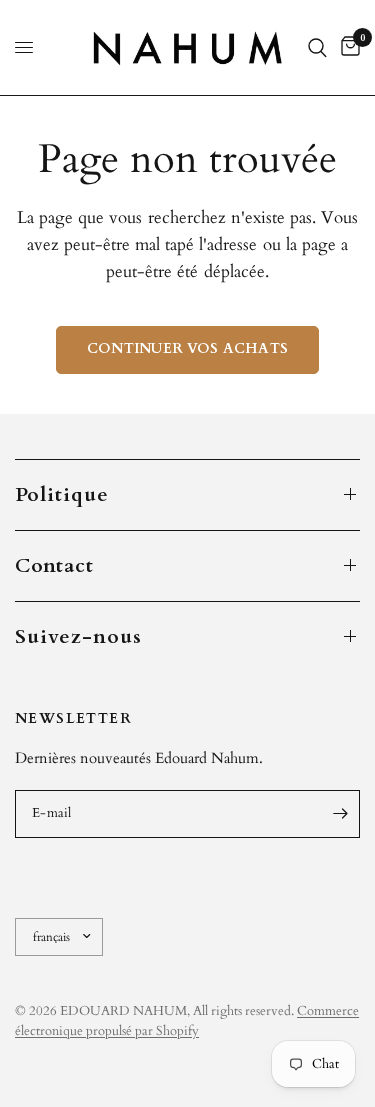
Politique (62, 494)
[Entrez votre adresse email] (340, 814)
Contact (54, 565)
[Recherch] (317, 47)
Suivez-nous (78, 636)
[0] (347, 47)
